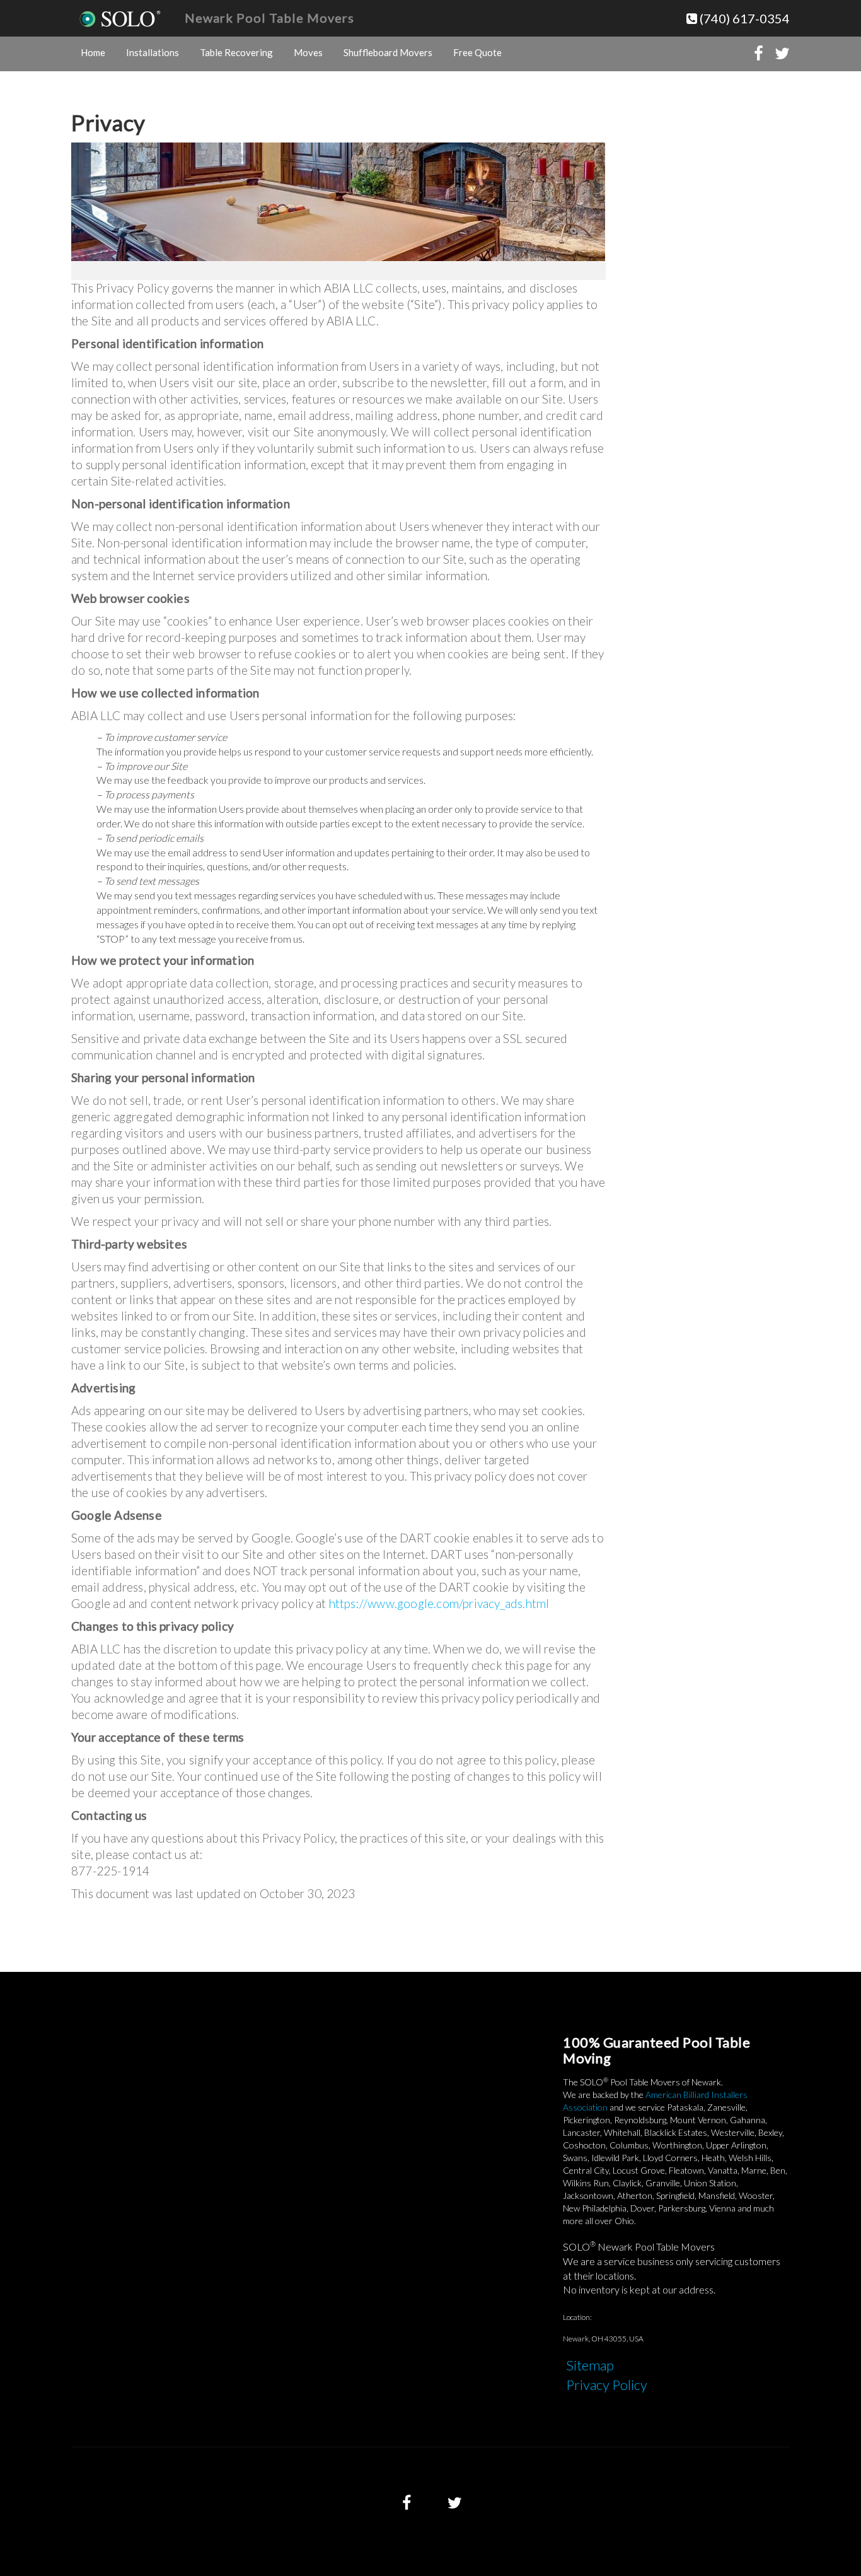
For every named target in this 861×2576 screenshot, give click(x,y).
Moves (308, 52)
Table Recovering (236, 52)
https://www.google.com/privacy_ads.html (439, 1603)
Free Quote (477, 52)
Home (93, 52)
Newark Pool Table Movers (269, 18)
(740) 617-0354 (743, 18)
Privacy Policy (607, 2385)
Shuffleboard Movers (388, 52)
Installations (153, 52)
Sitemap (590, 2365)
